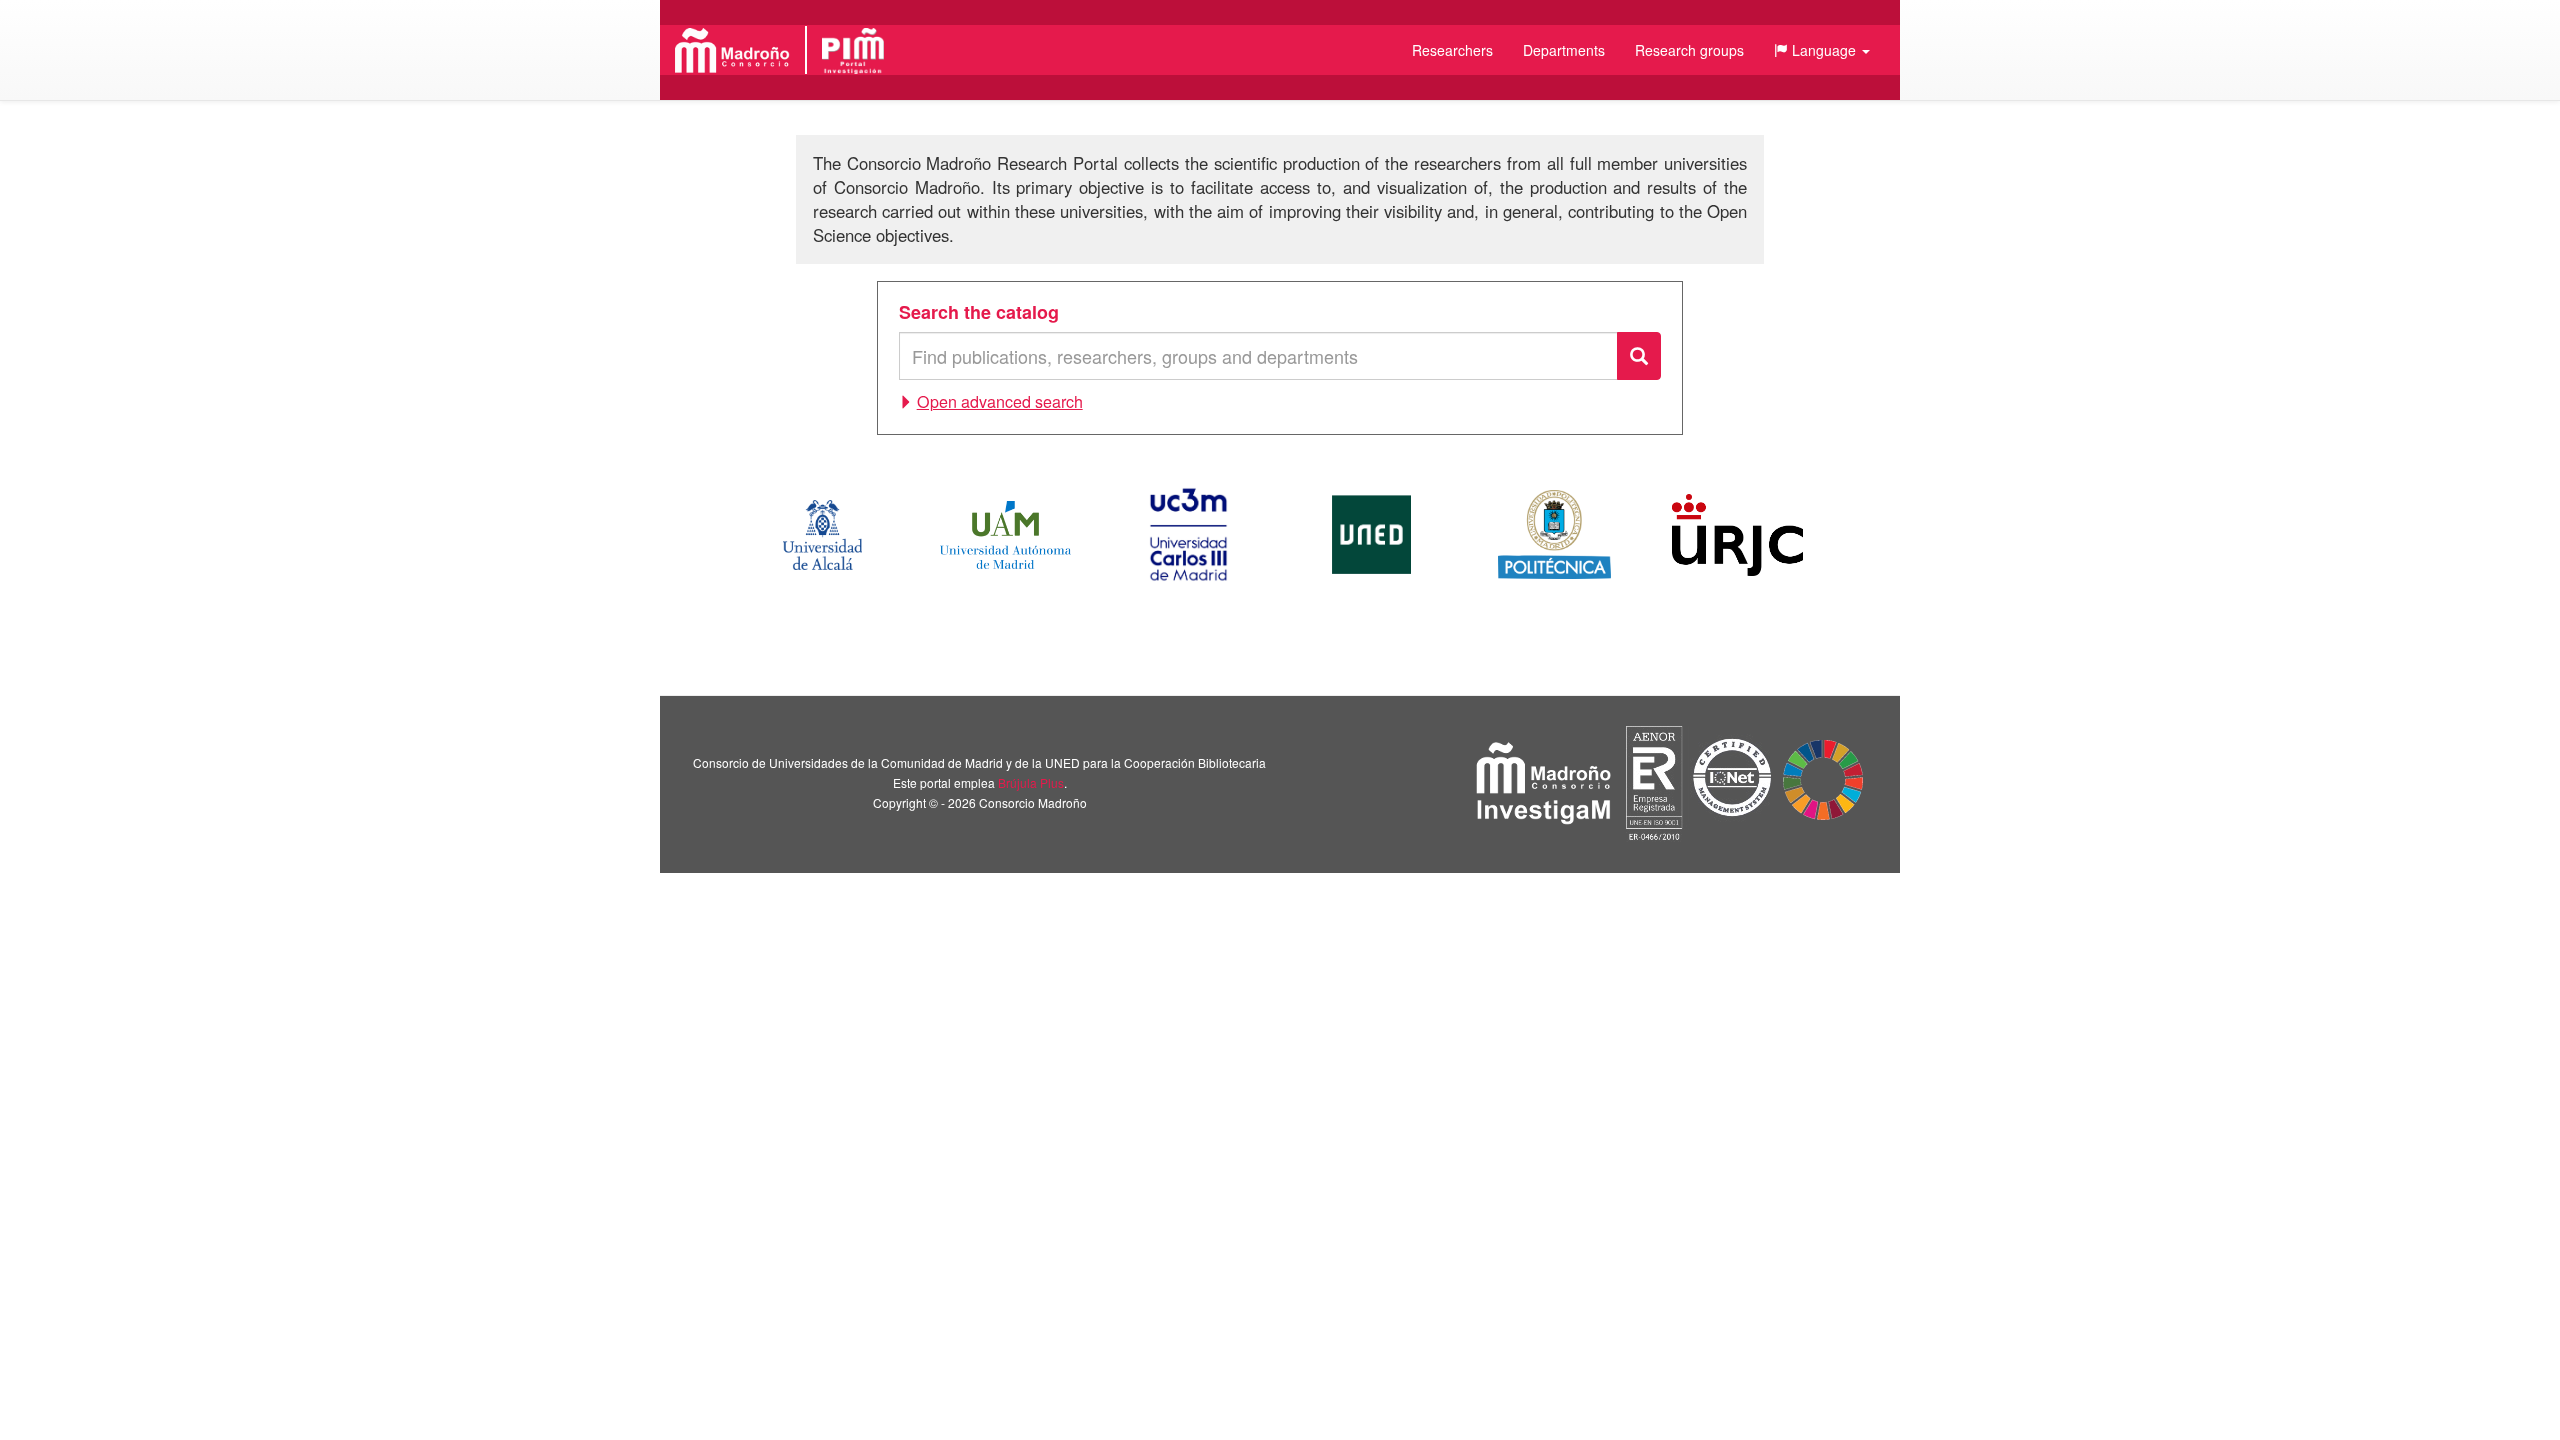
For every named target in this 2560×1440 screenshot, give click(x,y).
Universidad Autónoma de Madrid (1005, 535)
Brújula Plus (1031, 782)
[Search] (1639, 356)
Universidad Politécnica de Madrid (1554, 535)
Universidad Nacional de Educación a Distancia (1371, 535)
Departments (1564, 50)
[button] (1822, 50)
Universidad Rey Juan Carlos (1737, 535)
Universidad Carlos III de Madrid (1188, 535)
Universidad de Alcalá (822, 535)
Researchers (1452, 50)
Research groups (1689, 50)
